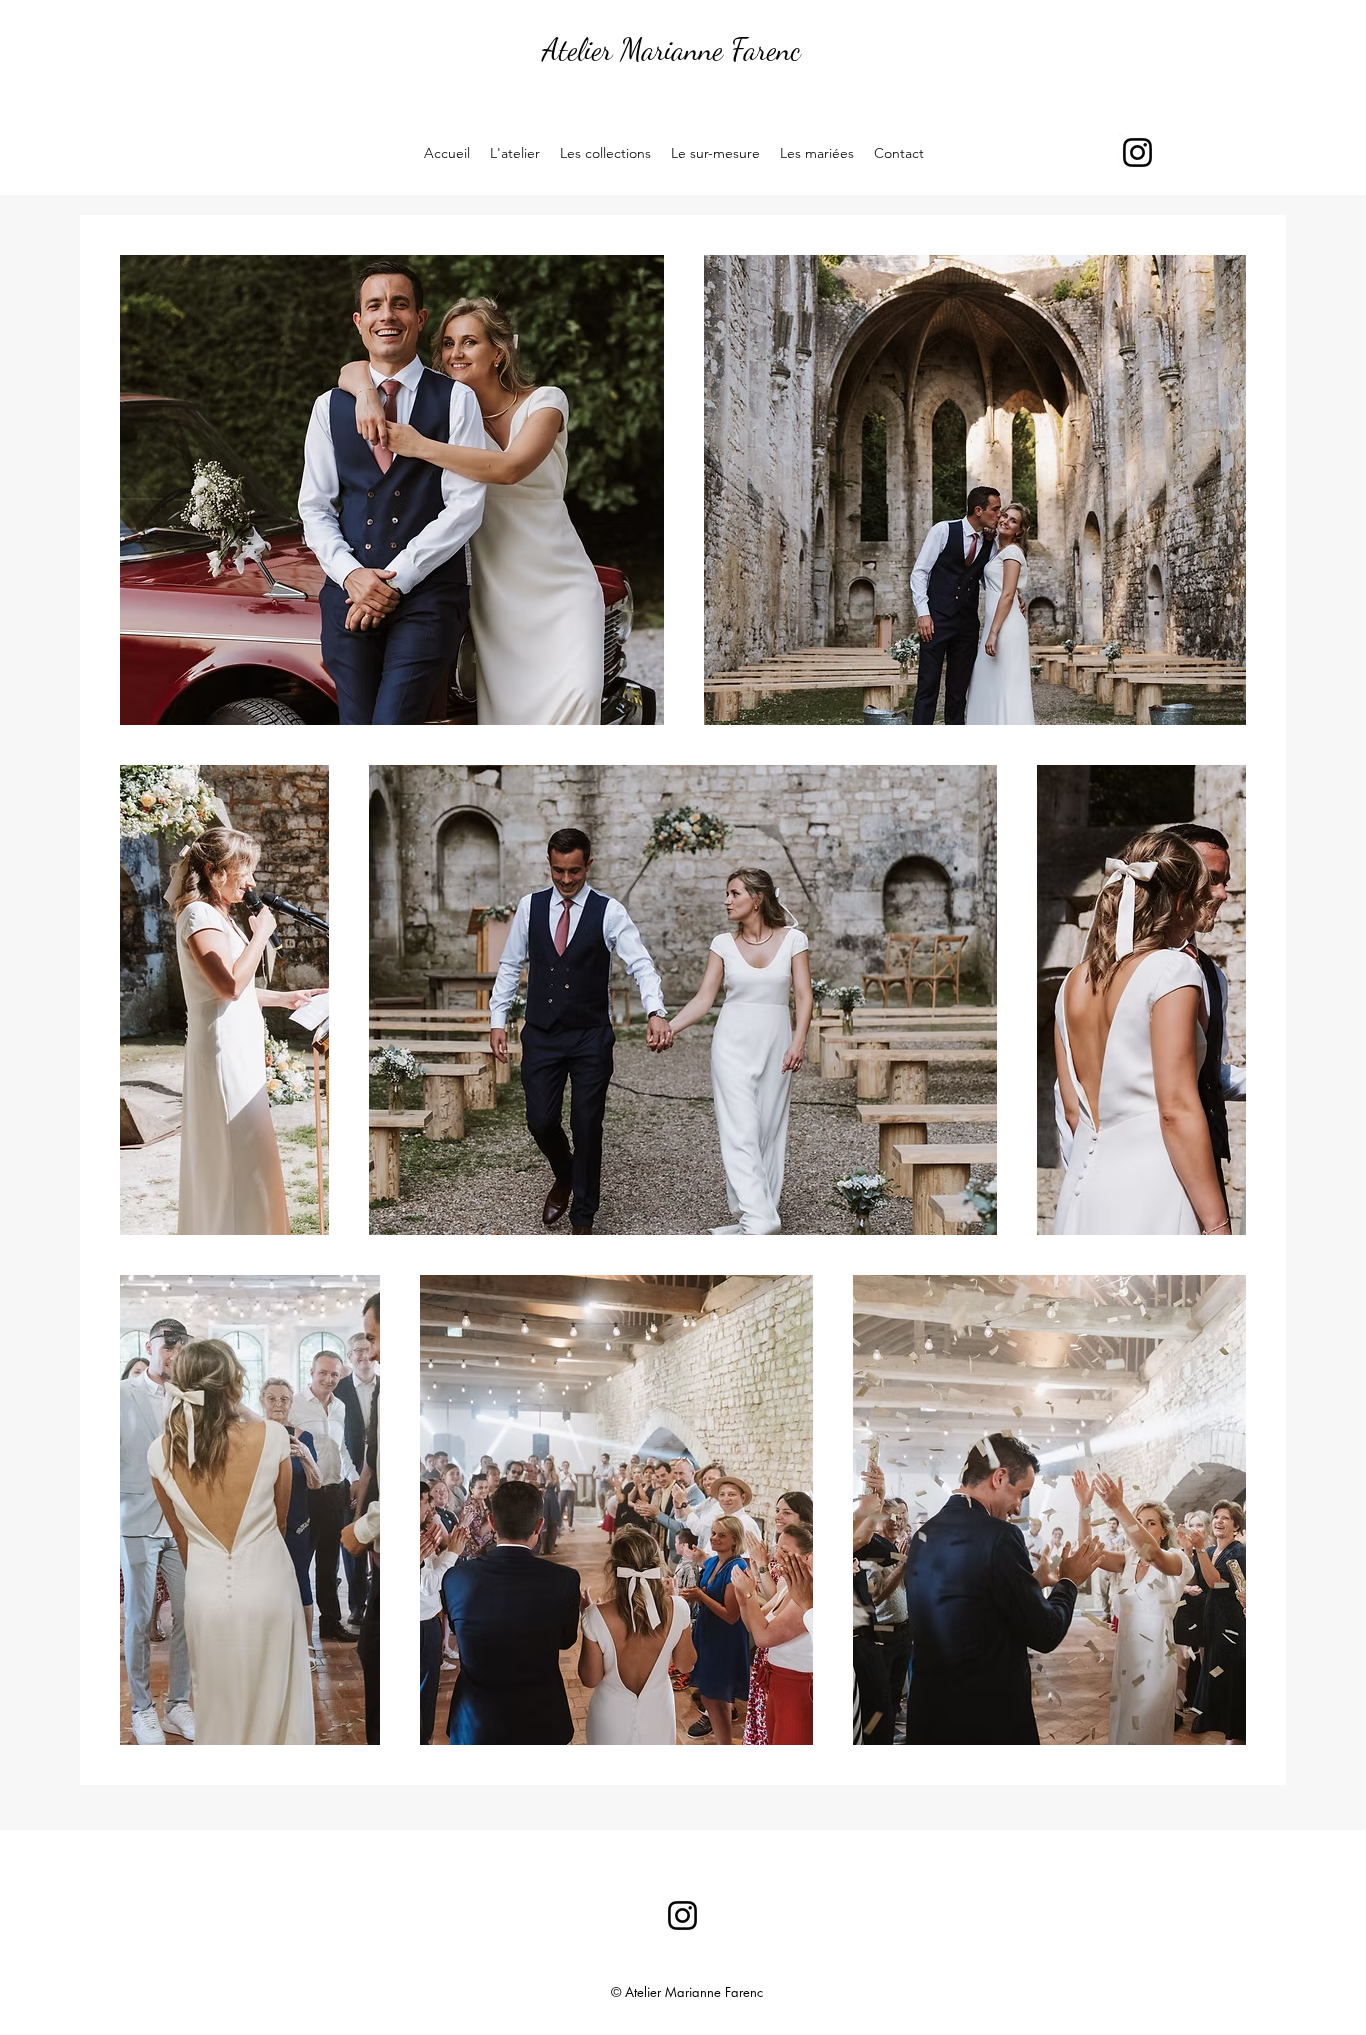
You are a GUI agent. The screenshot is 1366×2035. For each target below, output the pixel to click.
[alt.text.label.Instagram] (1137, 152)
